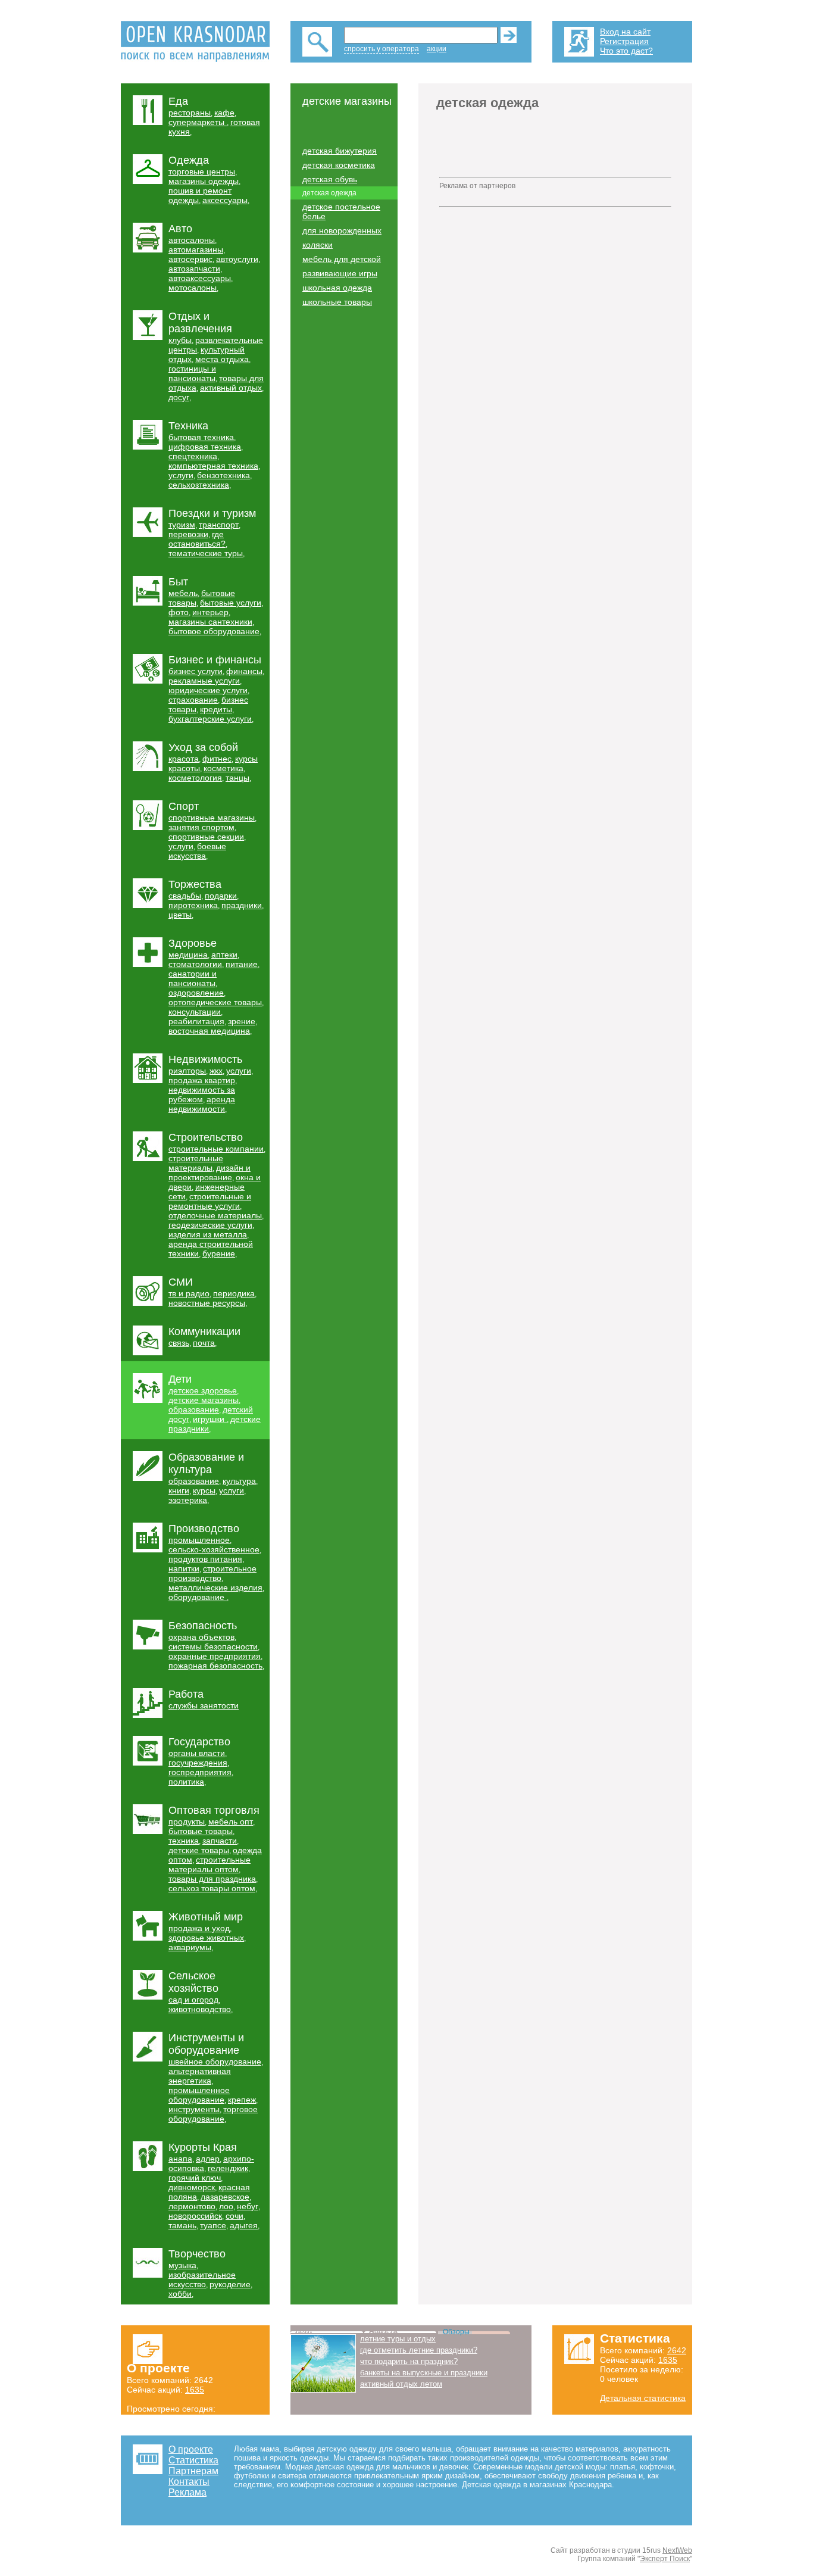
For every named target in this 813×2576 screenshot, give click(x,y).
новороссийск (195, 2216)
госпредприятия (200, 1772)
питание (242, 964)
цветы (180, 915)
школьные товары (337, 302)
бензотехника (223, 475)
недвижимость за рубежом (202, 1094)
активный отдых (231, 388)
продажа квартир (202, 1080)
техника (184, 1841)
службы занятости (204, 1705)
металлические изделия (215, 1588)
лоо (226, 2206)
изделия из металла (208, 1234)
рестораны (190, 113)
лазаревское (225, 2197)
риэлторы (187, 1071)
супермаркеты (198, 122)
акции (437, 49)
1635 (195, 2390)
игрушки (210, 1419)
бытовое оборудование (214, 631)
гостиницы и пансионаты (192, 373)
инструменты (194, 2109)
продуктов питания (205, 1559)
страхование (193, 700)
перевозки (188, 534)
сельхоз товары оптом (212, 1888)
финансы (244, 671)
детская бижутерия (340, 151)
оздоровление (196, 993)
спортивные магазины (212, 818)
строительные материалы (196, 1163)
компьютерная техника (213, 466)
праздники (242, 905)
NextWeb (677, 2550)
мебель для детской (342, 259)
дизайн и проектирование (209, 1172)
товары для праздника (212, 1879)
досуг (179, 397)
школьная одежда (337, 288)
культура (239, 1481)
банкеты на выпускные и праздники (424, 2373)
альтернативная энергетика (200, 2076)
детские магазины (204, 1400)
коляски (318, 245)
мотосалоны (193, 288)
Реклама (187, 2492)
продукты (187, 1822)
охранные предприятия (215, 1656)
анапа (180, 2159)
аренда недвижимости (202, 1104)
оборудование (198, 1597)
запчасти (220, 1841)
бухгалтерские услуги (210, 719)
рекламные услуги (204, 681)
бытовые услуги (231, 603)
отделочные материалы (215, 1215)
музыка (182, 2265)
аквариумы (190, 1947)
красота (184, 759)
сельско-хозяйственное (214, 1549)
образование (194, 1409)
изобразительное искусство (202, 2279)
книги (179, 1490)
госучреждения (198, 1763)
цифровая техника (205, 447)
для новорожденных (342, 230)
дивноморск (192, 2187)
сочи (234, 2216)
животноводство (200, 2009)
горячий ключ (195, 2178)
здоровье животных (206, 1938)
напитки (184, 1568)
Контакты (189, 2482)
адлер (208, 2159)
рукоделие (230, 2284)
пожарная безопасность (215, 1666)
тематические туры (206, 553)
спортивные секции (206, 837)
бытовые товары (201, 1831)
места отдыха (222, 359)
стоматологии (195, 964)
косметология (195, 778)
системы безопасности (213, 1646)
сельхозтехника (199, 485)
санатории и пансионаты (193, 978)
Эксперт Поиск (665, 2559)
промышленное (199, 1540)
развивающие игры (340, 273)
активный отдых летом (401, 2384)
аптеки (224, 955)
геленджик (228, 2168)
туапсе (213, 2225)
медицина (188, 955)
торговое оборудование (213, 2114)
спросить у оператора (382, 49)
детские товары (199, 1850)
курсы (204, 1490)
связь (179, 1343)
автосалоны (192, 240)
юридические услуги (208, 690)
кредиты (216, 709)
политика (186, 1782)
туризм (182, 525)
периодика (234, 1293)
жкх (216, 1071)
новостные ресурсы (207, 1303)
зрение (242, 1021)
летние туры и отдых (398, 2339)
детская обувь (330, 179)
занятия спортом (201, 827)
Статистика (193, 2460)
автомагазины (196, 250)
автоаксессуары (200, 278)
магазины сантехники (210, 622)
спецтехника (193, 456)
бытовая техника (201, 437)
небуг (248, 2206)
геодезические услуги (210, 1225)
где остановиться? (197, 539)
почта (204, 1343)
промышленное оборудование (199, 2095)
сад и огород (193, 2000)
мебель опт (231, 1822)
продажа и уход (199, 1928)
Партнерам (193, 2471)
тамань (182, 2225)
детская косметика (339, 165)
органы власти (197, 1753)
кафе (224, 113)
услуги (181, 475)
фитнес (217, 759)
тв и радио (189, 1293)
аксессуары (225, 200)
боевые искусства (197, 851)
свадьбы (185, 896)
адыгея (244, 2225)
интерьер (210, 612)
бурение (219, 1253)
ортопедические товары (215, 1002)
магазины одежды (204, 181)
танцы (237, 778)
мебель (183, 593)
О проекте (191, 2449)
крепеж (242, 2100)
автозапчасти (194, 269)
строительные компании (216, 1149)
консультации (195, 1012)
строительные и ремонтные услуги (210, 1201)
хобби (180, 2294)
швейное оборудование (215, 2062)
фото (179, 612)
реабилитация (196, 1021)
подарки (221, 896)
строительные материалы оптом (209, 1864)
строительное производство (212, 1573)
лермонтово (192, 2206)
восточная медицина (209, 1031)
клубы (180, 340)
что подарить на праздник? (409, 2361)
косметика (223, 768)
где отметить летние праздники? (419, 2350)
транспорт (219, 525)
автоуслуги (237, 259)
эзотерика (188, 1500)
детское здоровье (203, 1390)
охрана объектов (201, 1637)
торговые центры (202, 171)
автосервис (190, 259)
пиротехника (193, 905)
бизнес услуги (196, 671)
